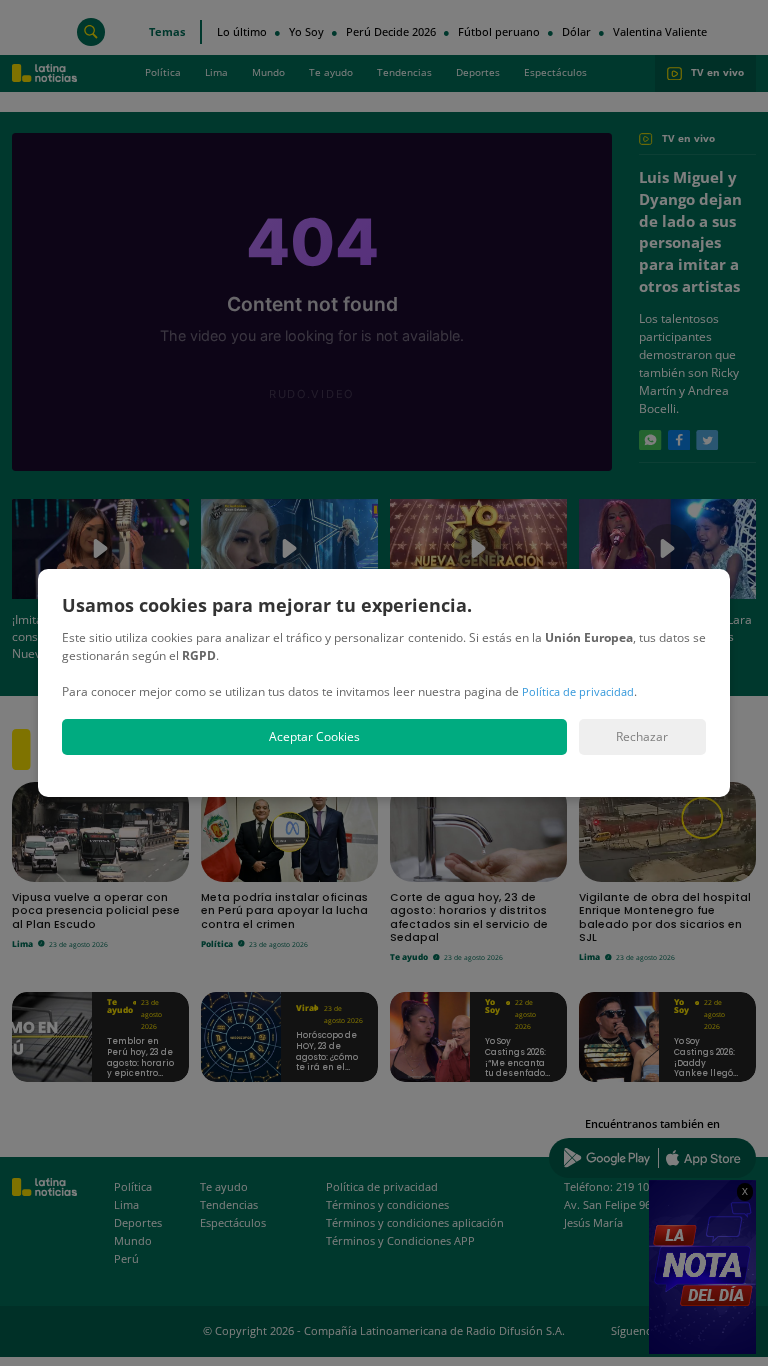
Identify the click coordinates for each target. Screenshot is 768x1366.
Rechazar (642, 736)
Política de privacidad (578, 691)
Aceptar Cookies (314, 736)
